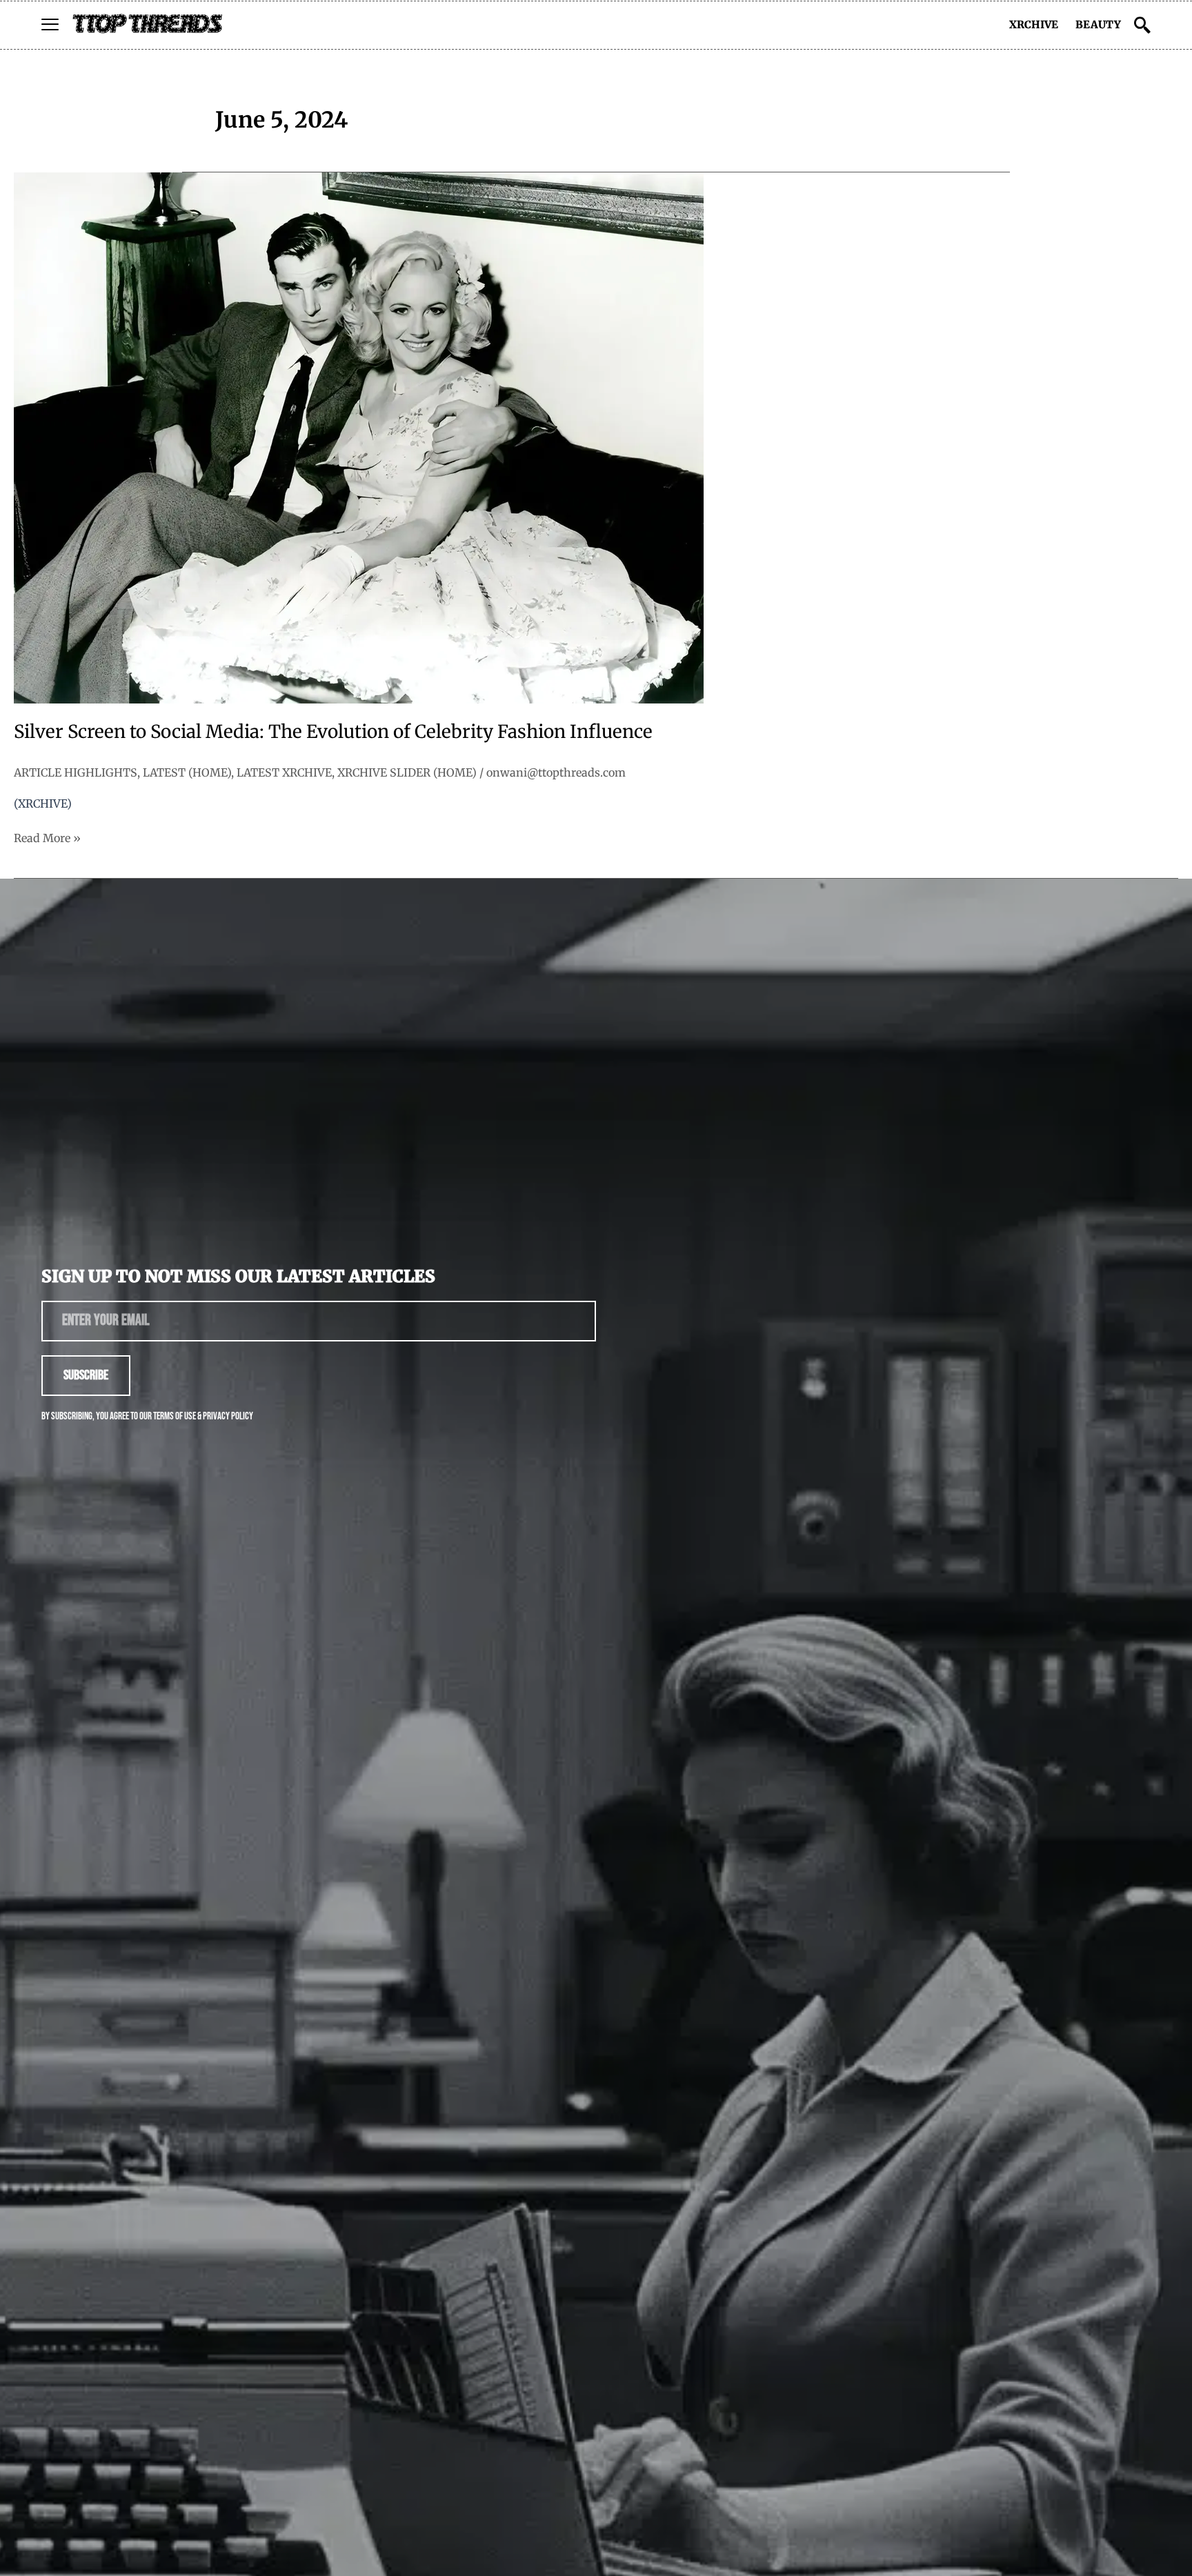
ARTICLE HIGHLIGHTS (76, 772)
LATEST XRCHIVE (284, 772)
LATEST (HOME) (187, 772)
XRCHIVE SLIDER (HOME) (407, 772)
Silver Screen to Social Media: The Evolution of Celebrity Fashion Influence (333, 731)
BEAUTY (1098, 24)
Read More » (47, 837)
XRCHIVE (1034, 24)
